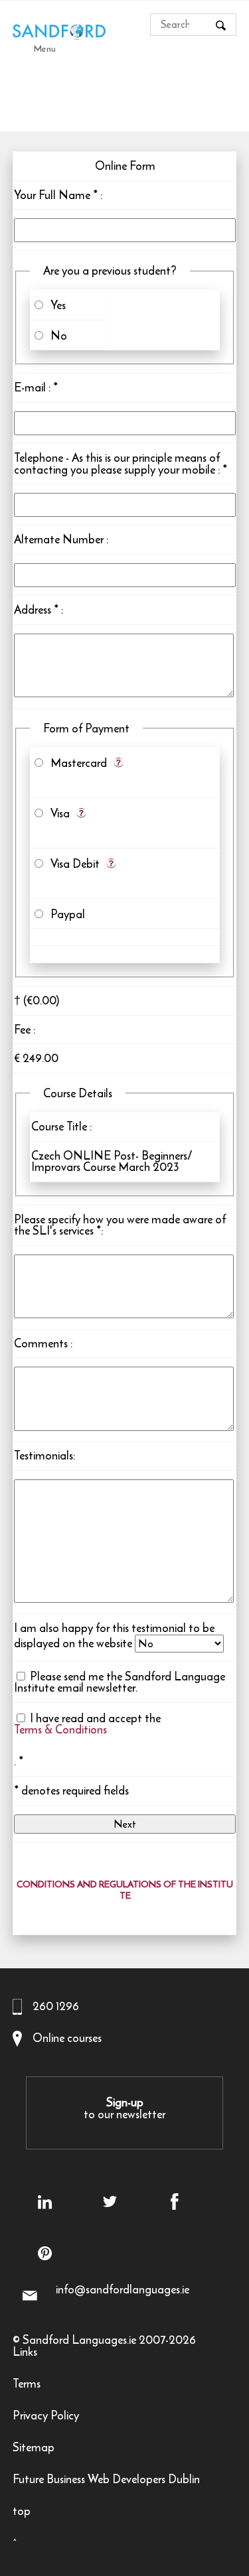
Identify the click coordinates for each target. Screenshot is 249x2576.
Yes (55, 305)
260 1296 (56, 2006)
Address (33, 610)
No (56, 336)
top (22, 2513)
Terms (27, 2385)
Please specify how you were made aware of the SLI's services (120, 1225)
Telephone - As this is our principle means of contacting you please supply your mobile (117, 464)
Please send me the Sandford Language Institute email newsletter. (120, 1682)
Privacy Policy (46, 2417)
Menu (45, 48)
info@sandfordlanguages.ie (123, 2289)
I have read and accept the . (87, 1740)
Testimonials (43, 1456)
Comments (41, 1343)
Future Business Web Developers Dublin (106, 2481)
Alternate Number (59, 539)
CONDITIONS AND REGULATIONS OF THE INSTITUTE (125, 1891)
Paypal (65, 914)
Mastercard (76, 763)
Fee (22, 1030)
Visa (57, 813)
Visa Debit (72, 864)
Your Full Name (52, 195)
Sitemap (34, 2449)
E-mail (30, 387)
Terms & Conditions (60, 1731)
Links (25, 2353)
